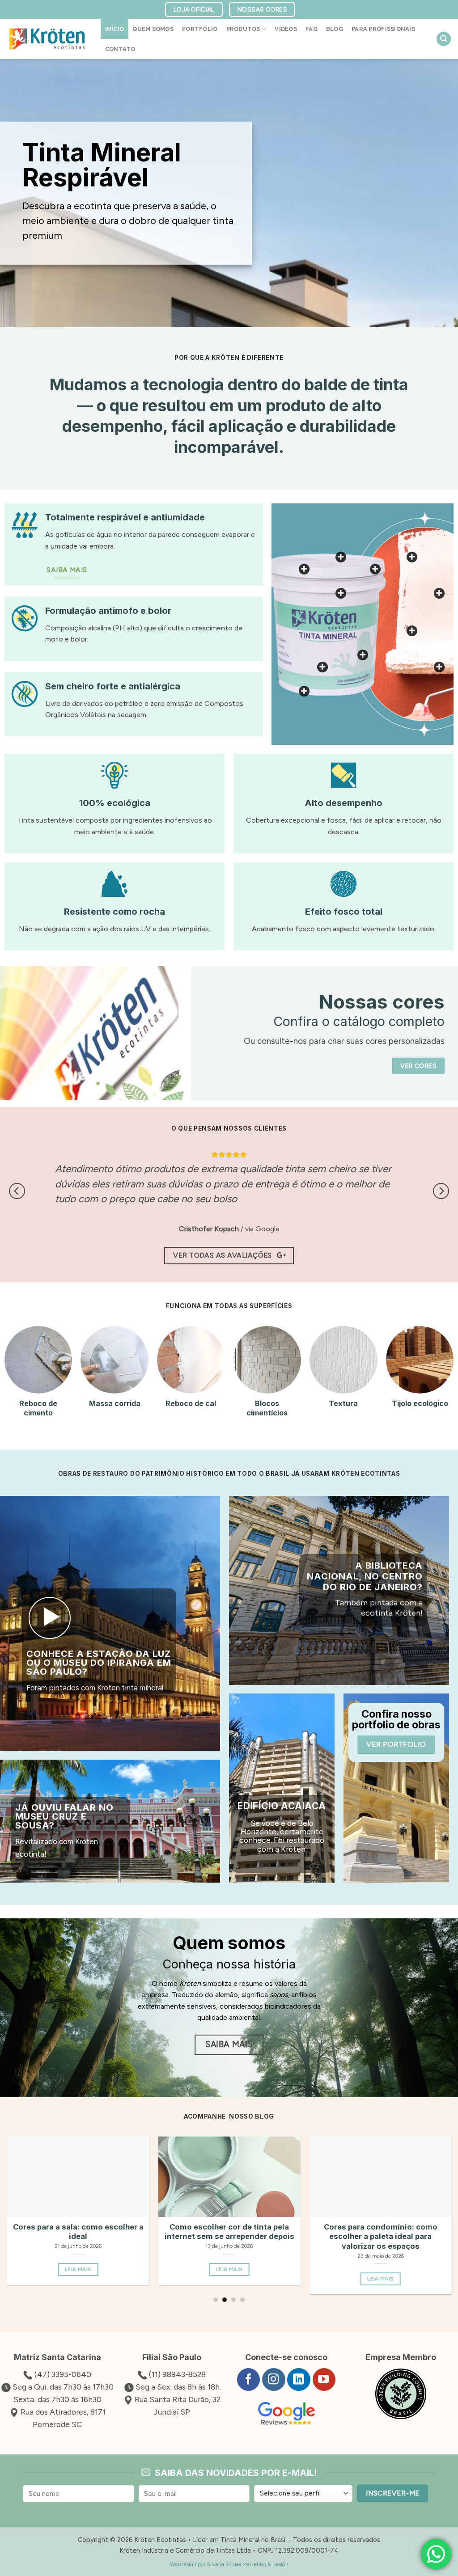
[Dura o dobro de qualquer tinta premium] (412, 557)
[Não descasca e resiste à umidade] (304, 569)
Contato (120, 49)
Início (115, 29)
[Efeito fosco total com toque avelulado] (375, 569)
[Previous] (17, 1191)
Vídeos (286, 29)
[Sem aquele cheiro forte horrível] (341, 593)
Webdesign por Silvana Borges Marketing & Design (229, 2564)
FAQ (312, 29)
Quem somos (153, 29)
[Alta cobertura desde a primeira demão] (412, 631)
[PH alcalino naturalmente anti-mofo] (322, 667)
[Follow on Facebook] (248, 2380)
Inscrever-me (393, 2493)
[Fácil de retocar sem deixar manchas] (439, 667)
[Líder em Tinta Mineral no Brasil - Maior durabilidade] (47, 39)
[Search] (444, 39)
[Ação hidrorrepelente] (363, 655)
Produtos (243, 29)
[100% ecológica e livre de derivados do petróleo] (341, 557)
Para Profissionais (383, 29)
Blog (335, 29)
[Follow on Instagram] (274, 2380)
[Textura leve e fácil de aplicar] (439, 593)
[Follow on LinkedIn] (299, 2380)
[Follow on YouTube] (324, 2380)
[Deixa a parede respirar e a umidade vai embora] (304, 691)
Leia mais (130, 2269)
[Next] (441, 1191)
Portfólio (200, 29)
